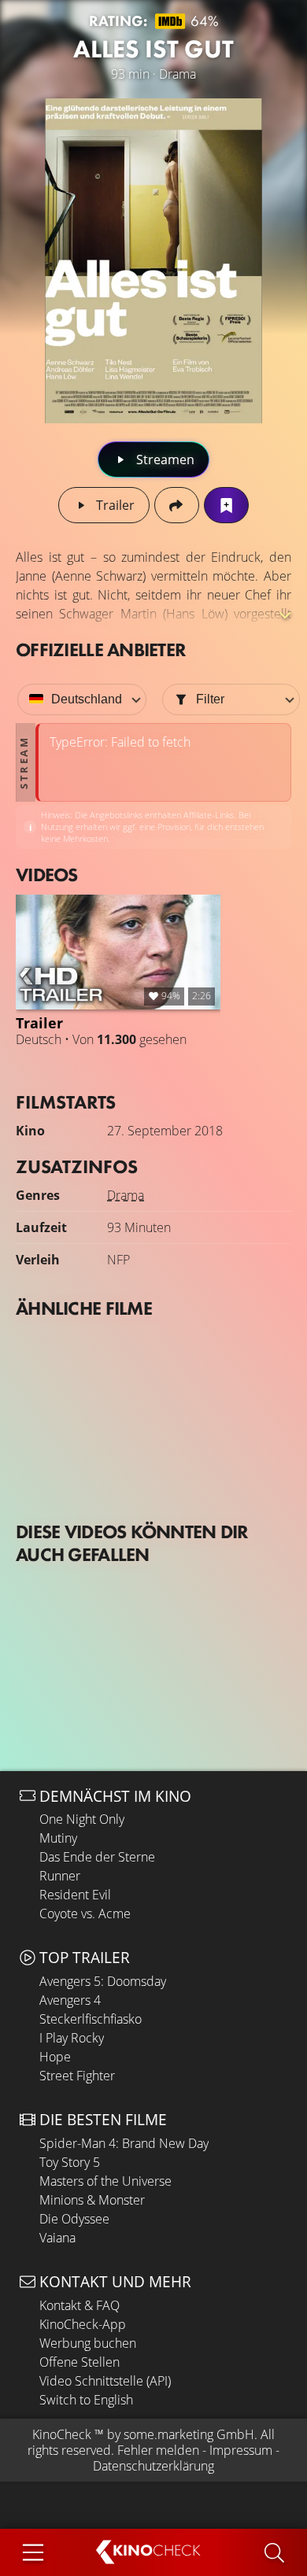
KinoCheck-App (83, 2324)
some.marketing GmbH (189, 2434)
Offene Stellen (80, 2362)
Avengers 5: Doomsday (103, 1981)
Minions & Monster (92, 2200)
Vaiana (57, 2238)
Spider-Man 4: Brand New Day (124, 2143)
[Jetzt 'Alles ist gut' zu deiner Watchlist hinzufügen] (226, 505)
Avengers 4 (70, 2000)
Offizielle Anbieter (101, 650)
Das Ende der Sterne (97, 1857)
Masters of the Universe (105, 2181)
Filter (210, 699)
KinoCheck (62, 2434)
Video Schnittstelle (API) (105, 2381)
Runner (60, 1876)
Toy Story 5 (70, 2162)
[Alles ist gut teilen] (177, 505)
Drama (126, 1195)
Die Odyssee (74, 2219)
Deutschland (87, 699)
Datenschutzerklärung (153, 2466)
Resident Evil (75, 1895)
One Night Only (82, 1819)
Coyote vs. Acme (85, 1914)
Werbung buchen (88, 2343)
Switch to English (86, 2400)
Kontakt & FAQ (80, 2305)
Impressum (241, 2450)
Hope (55, 2057)
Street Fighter (77, 2076)
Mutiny (58, 1838)
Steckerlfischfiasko (91, 2019)
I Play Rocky (72, 2038)
